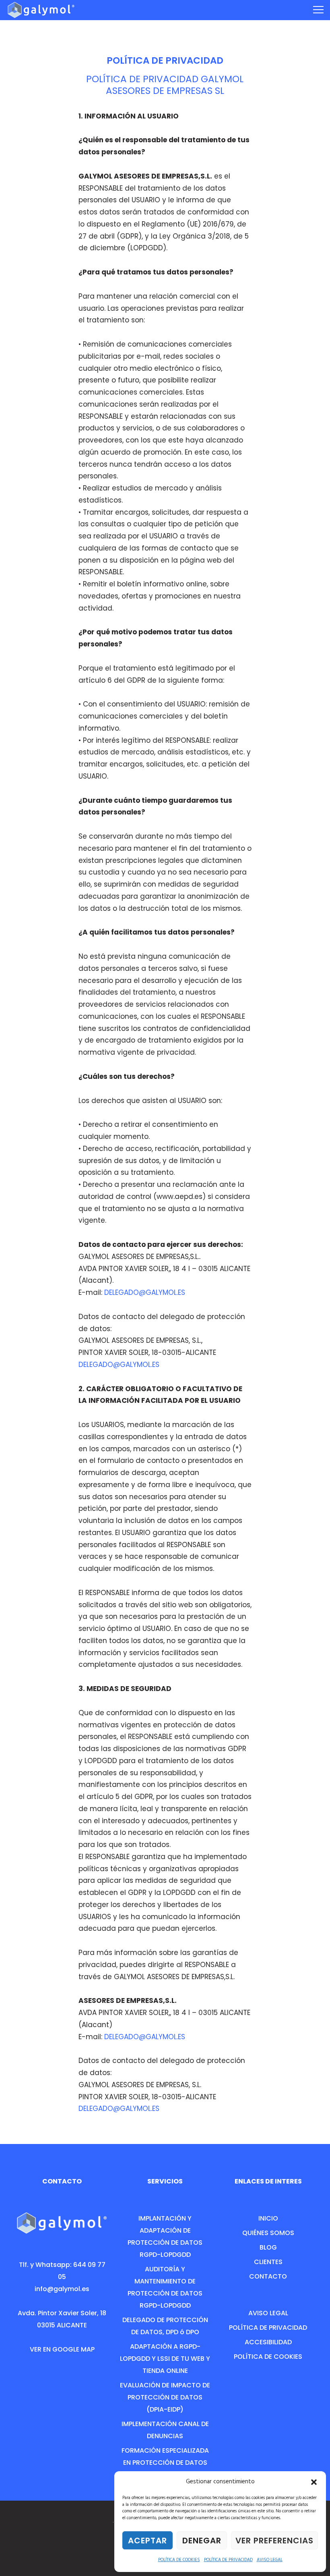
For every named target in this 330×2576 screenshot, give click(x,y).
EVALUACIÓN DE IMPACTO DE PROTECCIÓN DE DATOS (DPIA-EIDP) (165, 2397)
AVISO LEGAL (270, 2560)
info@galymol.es (62, 2289)
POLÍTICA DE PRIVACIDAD (228, 2560)
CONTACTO (268, 2276)
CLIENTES (268, 2262)
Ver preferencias (274, 2541)
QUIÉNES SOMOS (268, 2233)
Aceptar (147, 2541)
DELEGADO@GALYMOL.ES (145, 1292)
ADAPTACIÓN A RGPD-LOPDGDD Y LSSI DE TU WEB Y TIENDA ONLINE (165, 2359)
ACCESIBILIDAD (268, 2342)
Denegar (202, 2541)
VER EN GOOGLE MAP (62, 2349)
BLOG (268, 2247)
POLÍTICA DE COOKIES (179, 2560)
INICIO (268, 2218)
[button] (314, 2482)
